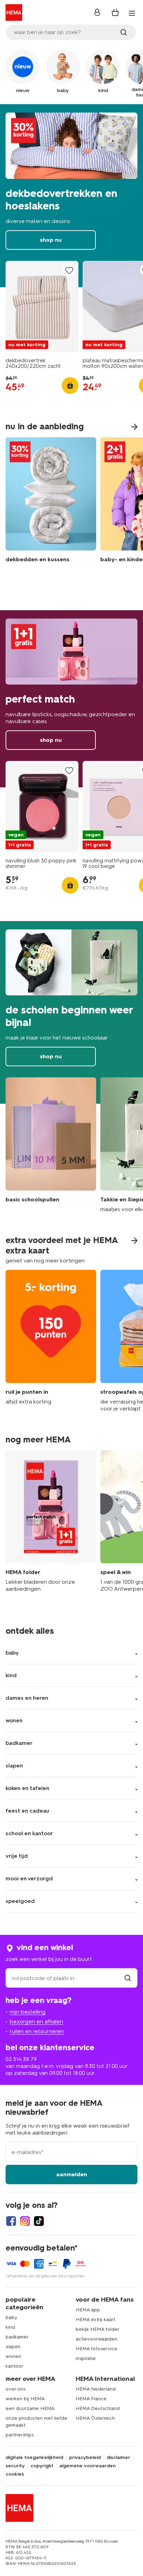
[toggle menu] (132, 13)
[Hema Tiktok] (39, 2221)
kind (10, 2327)
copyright (42, 2466)
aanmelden (72, 2174)
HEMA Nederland (96, 2389)
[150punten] (51, 1341)
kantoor (14, 2366)
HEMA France (91, 2399)
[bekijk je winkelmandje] (115, 13)
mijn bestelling (28, 2012)
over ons (15, 2389)
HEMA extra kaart (95, 2320)
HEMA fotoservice (96, 2349)
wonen (13, 2356)
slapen (13, 2347)
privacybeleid (85, 2458)
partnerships (20, 2435)
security (15, 2466)
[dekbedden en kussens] (51, 502)
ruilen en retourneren (37, 2031)
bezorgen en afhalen (36, 2022)
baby (11, 2317)
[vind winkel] (128, 1978)
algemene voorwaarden (87, 2466)
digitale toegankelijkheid (34, 2458)
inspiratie (86, 2358)
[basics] (51, 1145)
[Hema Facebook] (11, 2221)
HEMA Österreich (95, 2418)
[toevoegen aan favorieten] (69, 270)
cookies (15, 2474)
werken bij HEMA (25, 2399)
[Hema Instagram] (25, 2221)
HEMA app (88, 2310)
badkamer (17, 2337)
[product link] (42, 306)
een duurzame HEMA (30, 2408)
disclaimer (118, 2458)
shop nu (71, 196)
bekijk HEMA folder (98, 2329)
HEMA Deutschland (98, 2408)
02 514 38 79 (21, 2059)
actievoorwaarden (96, 2339)
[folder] (51, 1522)
